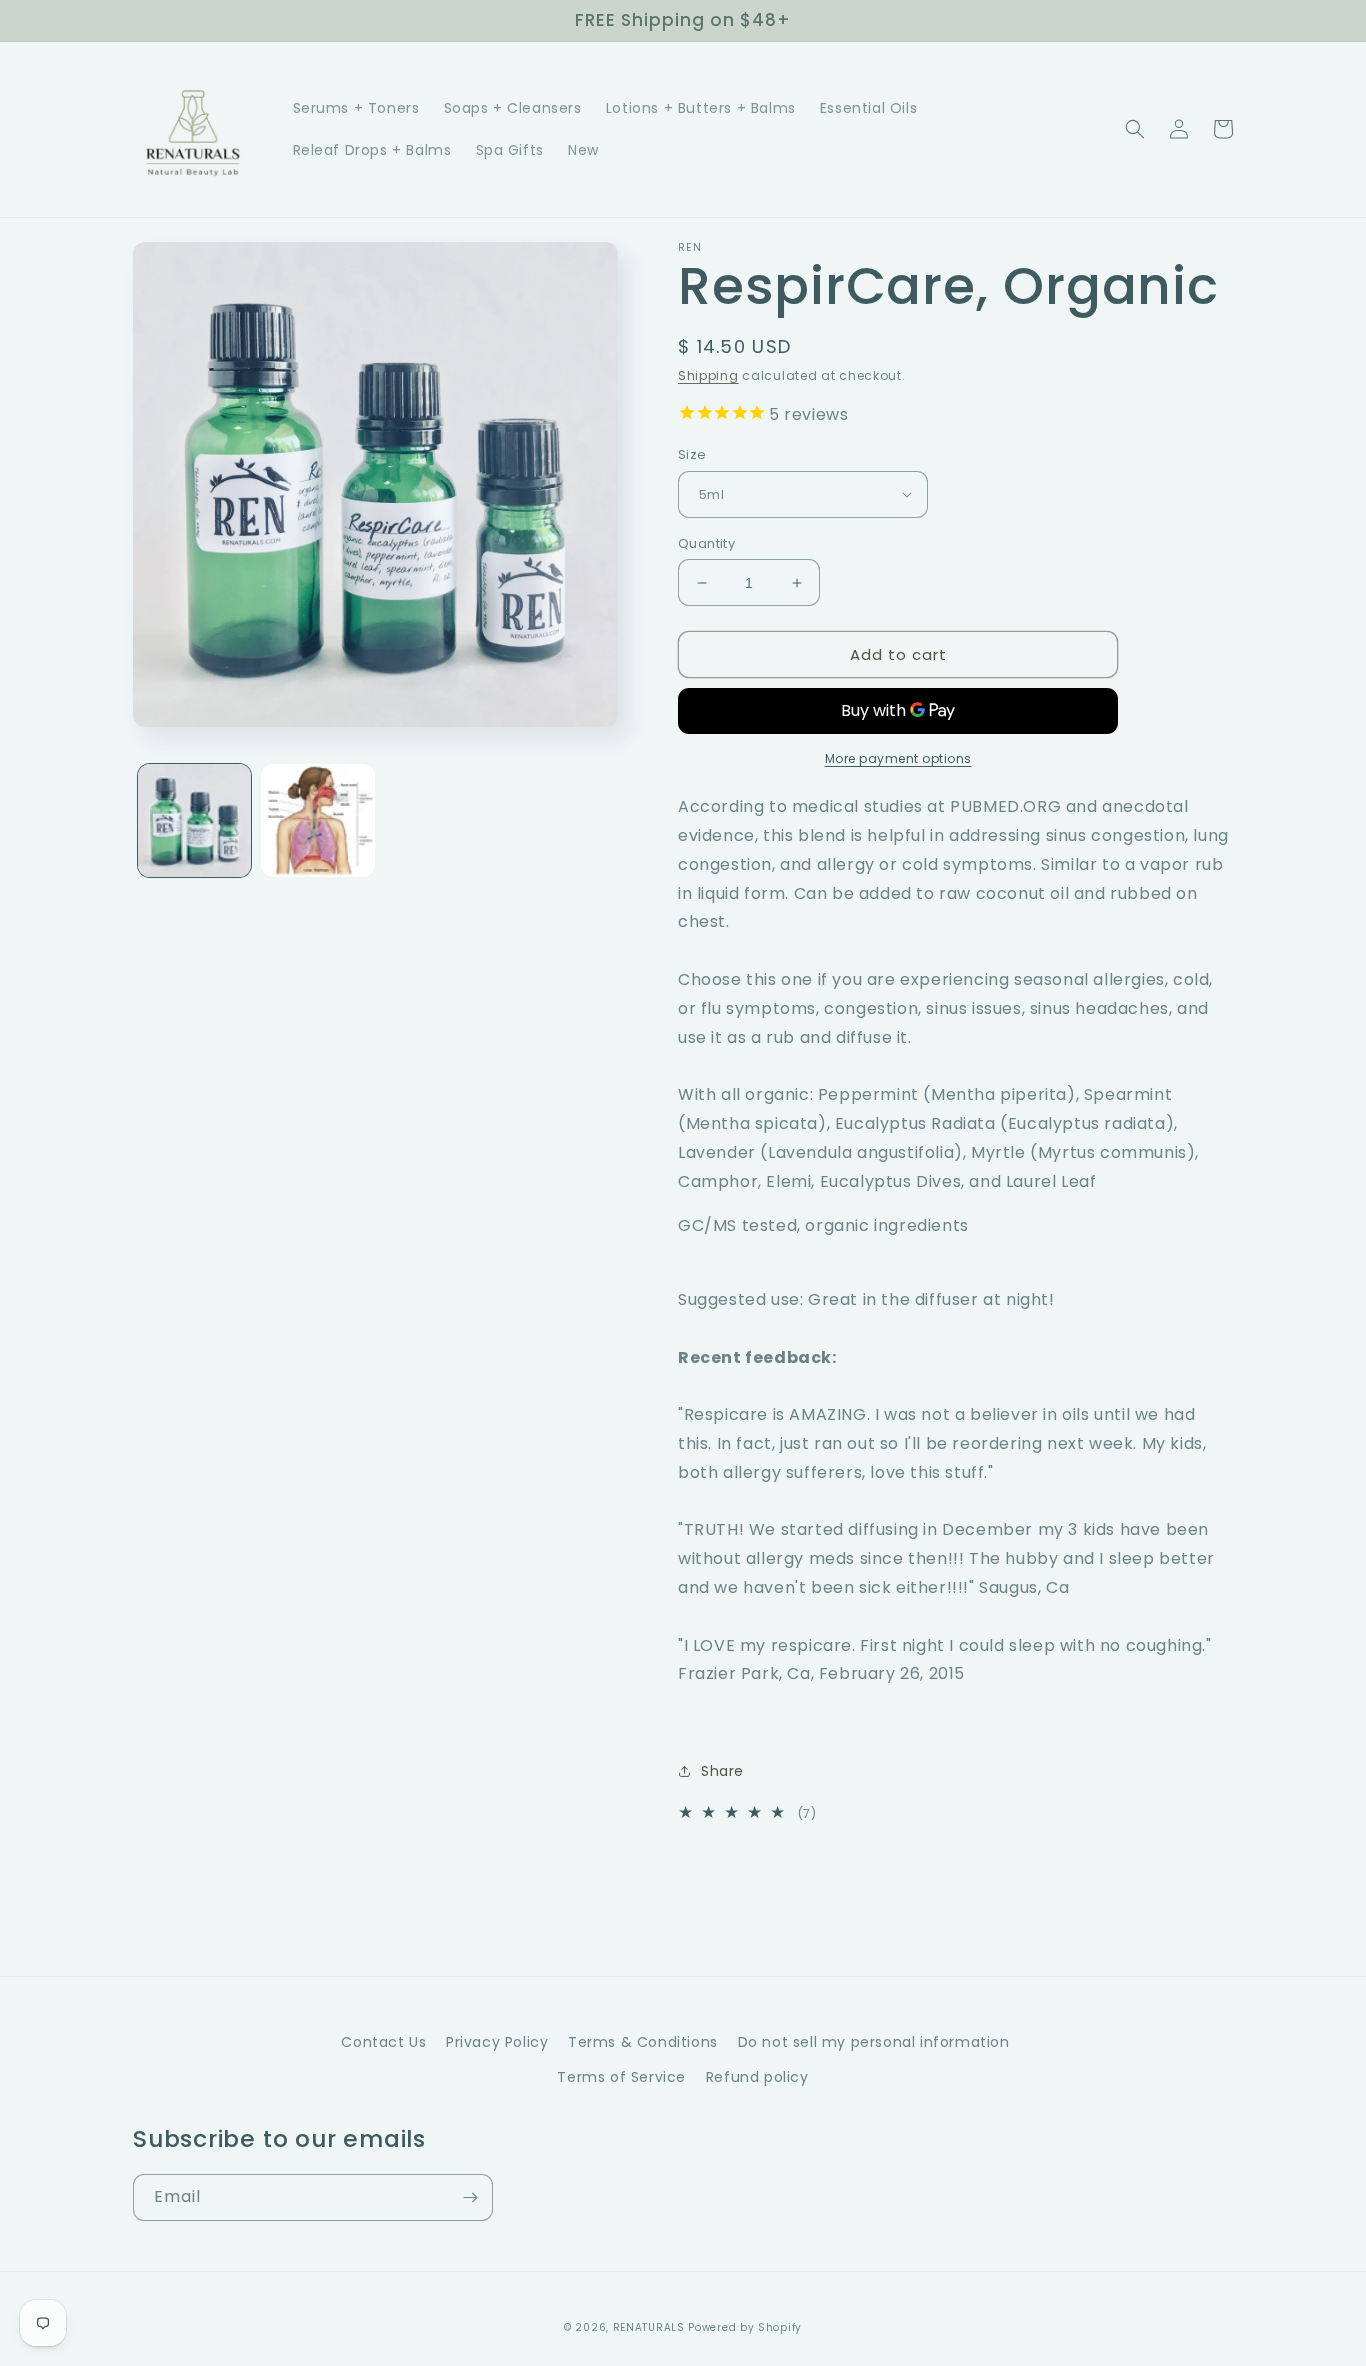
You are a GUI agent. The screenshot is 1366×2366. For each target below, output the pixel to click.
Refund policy (757, 2077)
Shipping (708, 375)
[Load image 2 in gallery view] (317, 820)
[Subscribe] (470, 2197)
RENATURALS (649, 2327)
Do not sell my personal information (874, 2042)
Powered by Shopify (745, 2327)
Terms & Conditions (643, 2042)
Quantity (706, 543)
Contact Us (383, 2042)
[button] (1135, 129)
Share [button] (722, 1771)
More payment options (898, 758)
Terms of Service (621, 2077)
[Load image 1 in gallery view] (194, 820)
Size (692, 454)
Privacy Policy (497, 2042)
